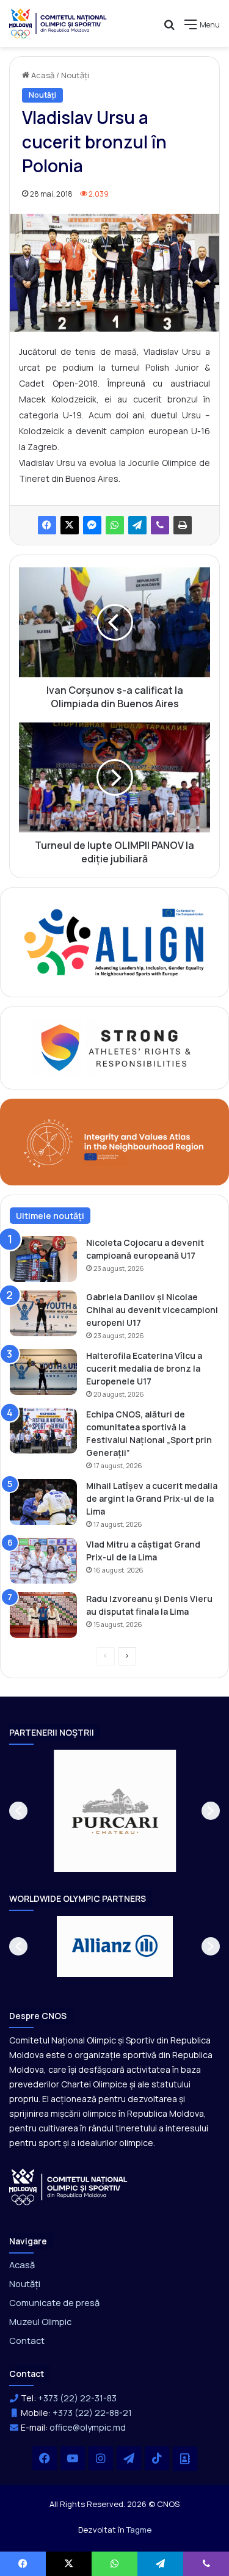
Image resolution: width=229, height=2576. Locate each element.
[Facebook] (47, 525)
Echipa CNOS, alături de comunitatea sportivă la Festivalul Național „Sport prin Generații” (149, 1433)
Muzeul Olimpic (40, 2321)
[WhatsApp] (115, 525)
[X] (70, 525)
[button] (18, 1811)
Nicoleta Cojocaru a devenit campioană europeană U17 (145, 1249)
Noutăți (75, 75)
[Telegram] (137, 525)
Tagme (139, 2530)
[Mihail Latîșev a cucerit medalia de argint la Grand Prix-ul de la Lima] (43, 1502)
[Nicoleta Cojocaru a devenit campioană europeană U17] (43, 1259)
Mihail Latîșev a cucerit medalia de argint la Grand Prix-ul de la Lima (152, 1498)
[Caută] (169, 29)
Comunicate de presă (54, 2302)
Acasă (42, 75)
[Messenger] (92, 525)
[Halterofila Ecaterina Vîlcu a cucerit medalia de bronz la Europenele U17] (43, 1372)
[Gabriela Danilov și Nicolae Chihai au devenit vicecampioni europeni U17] (43, 1313)
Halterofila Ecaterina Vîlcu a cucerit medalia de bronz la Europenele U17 (144, 1368)
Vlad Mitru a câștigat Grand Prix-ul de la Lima (143, 1551)
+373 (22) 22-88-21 (92, 2413)
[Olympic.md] (58, 24)
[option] (115, 1811)
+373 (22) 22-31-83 (77, 2398)
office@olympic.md (88, 2427)
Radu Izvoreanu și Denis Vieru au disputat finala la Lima (149, 1605)
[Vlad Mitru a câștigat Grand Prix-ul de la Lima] (43, 1561)
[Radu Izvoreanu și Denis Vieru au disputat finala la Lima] (43, 1615)
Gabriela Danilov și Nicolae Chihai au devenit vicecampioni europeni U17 (152, 1310)
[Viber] (160, 525)
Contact (27, 2340)
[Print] (183, 525)
